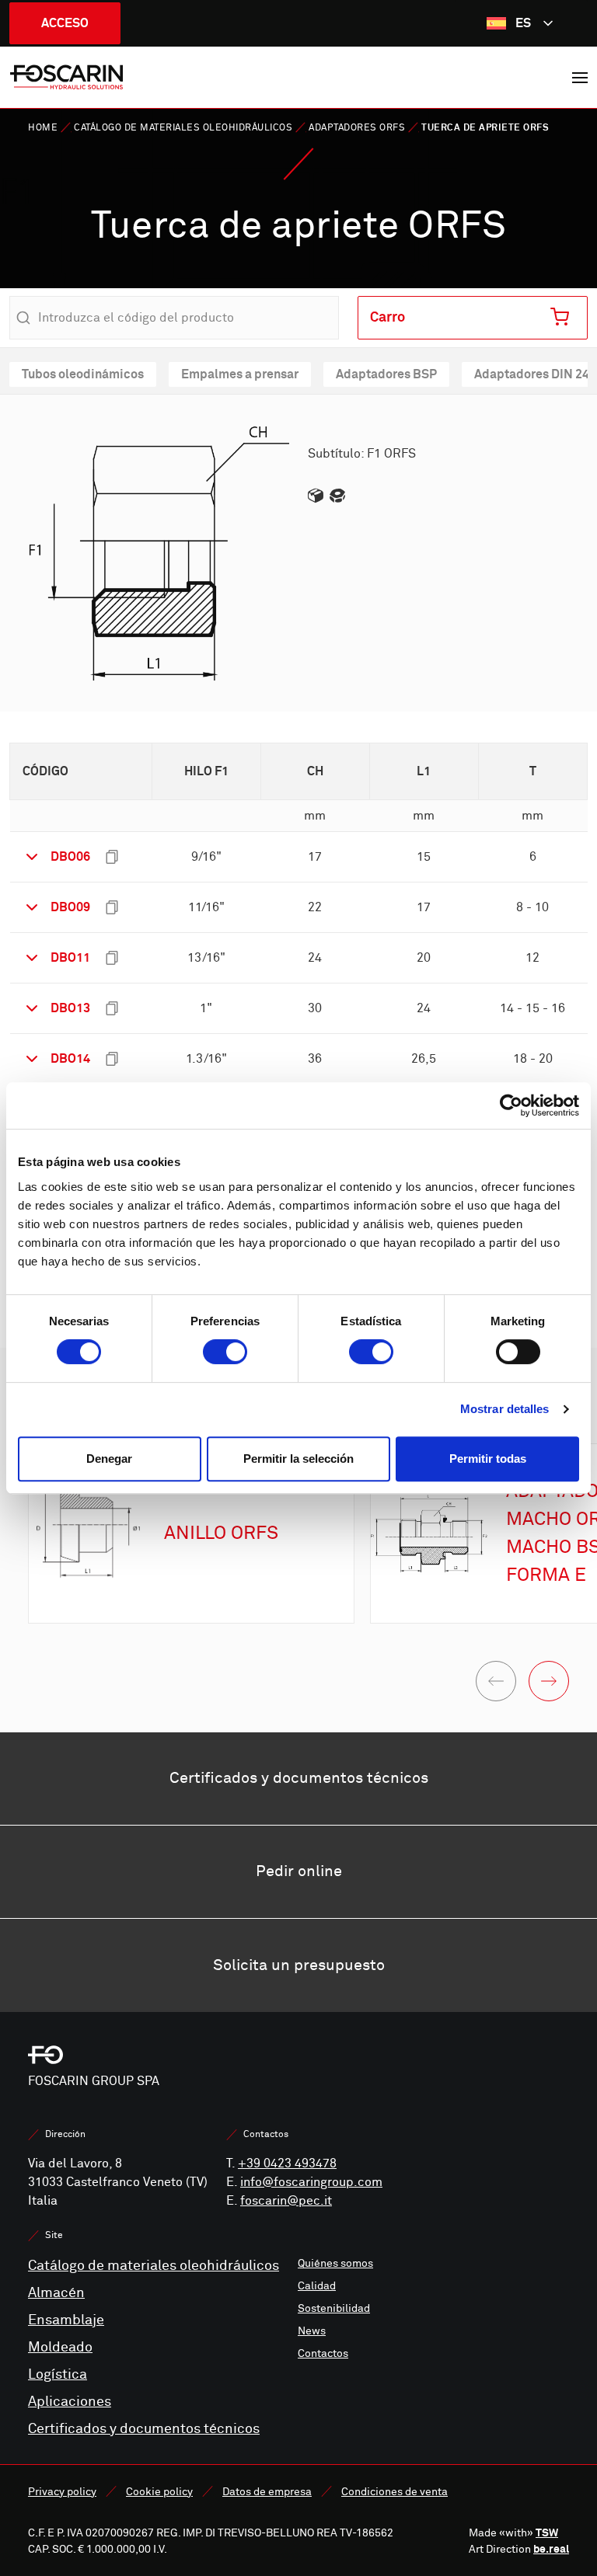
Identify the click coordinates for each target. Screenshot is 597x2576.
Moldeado (60, 2347)
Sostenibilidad (334, 2308)
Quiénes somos (335, 2263)
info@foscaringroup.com (311, 2182)
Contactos (323, 2353)
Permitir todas (488, 1459)
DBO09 (70, 907)
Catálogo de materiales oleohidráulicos (183, 128)
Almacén (56, 2293)
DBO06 (70, 856)
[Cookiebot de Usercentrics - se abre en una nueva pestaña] (511, 1105)
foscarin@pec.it (286, 2201)
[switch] (225, 1352)
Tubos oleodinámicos (83, 374)
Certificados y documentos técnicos (144, 2429)
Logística (58, 2374)
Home (43, 128)
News (312, 2331)
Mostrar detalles (505, 1409)
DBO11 (70, 957)
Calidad (317, 2286)
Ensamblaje (66, 2320)
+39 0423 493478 (287, 2163)
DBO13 (70, 1008)
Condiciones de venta (395, 2492)
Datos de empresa (267, 2492)
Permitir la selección (298, 1459)
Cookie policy (159, 2492)
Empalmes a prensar (240, 374)
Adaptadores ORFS (357, 128)
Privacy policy (62, 2492)
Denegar (109, 1459)
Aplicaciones (70, 2402)
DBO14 (70, 1058)
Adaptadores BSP (386, 374)
